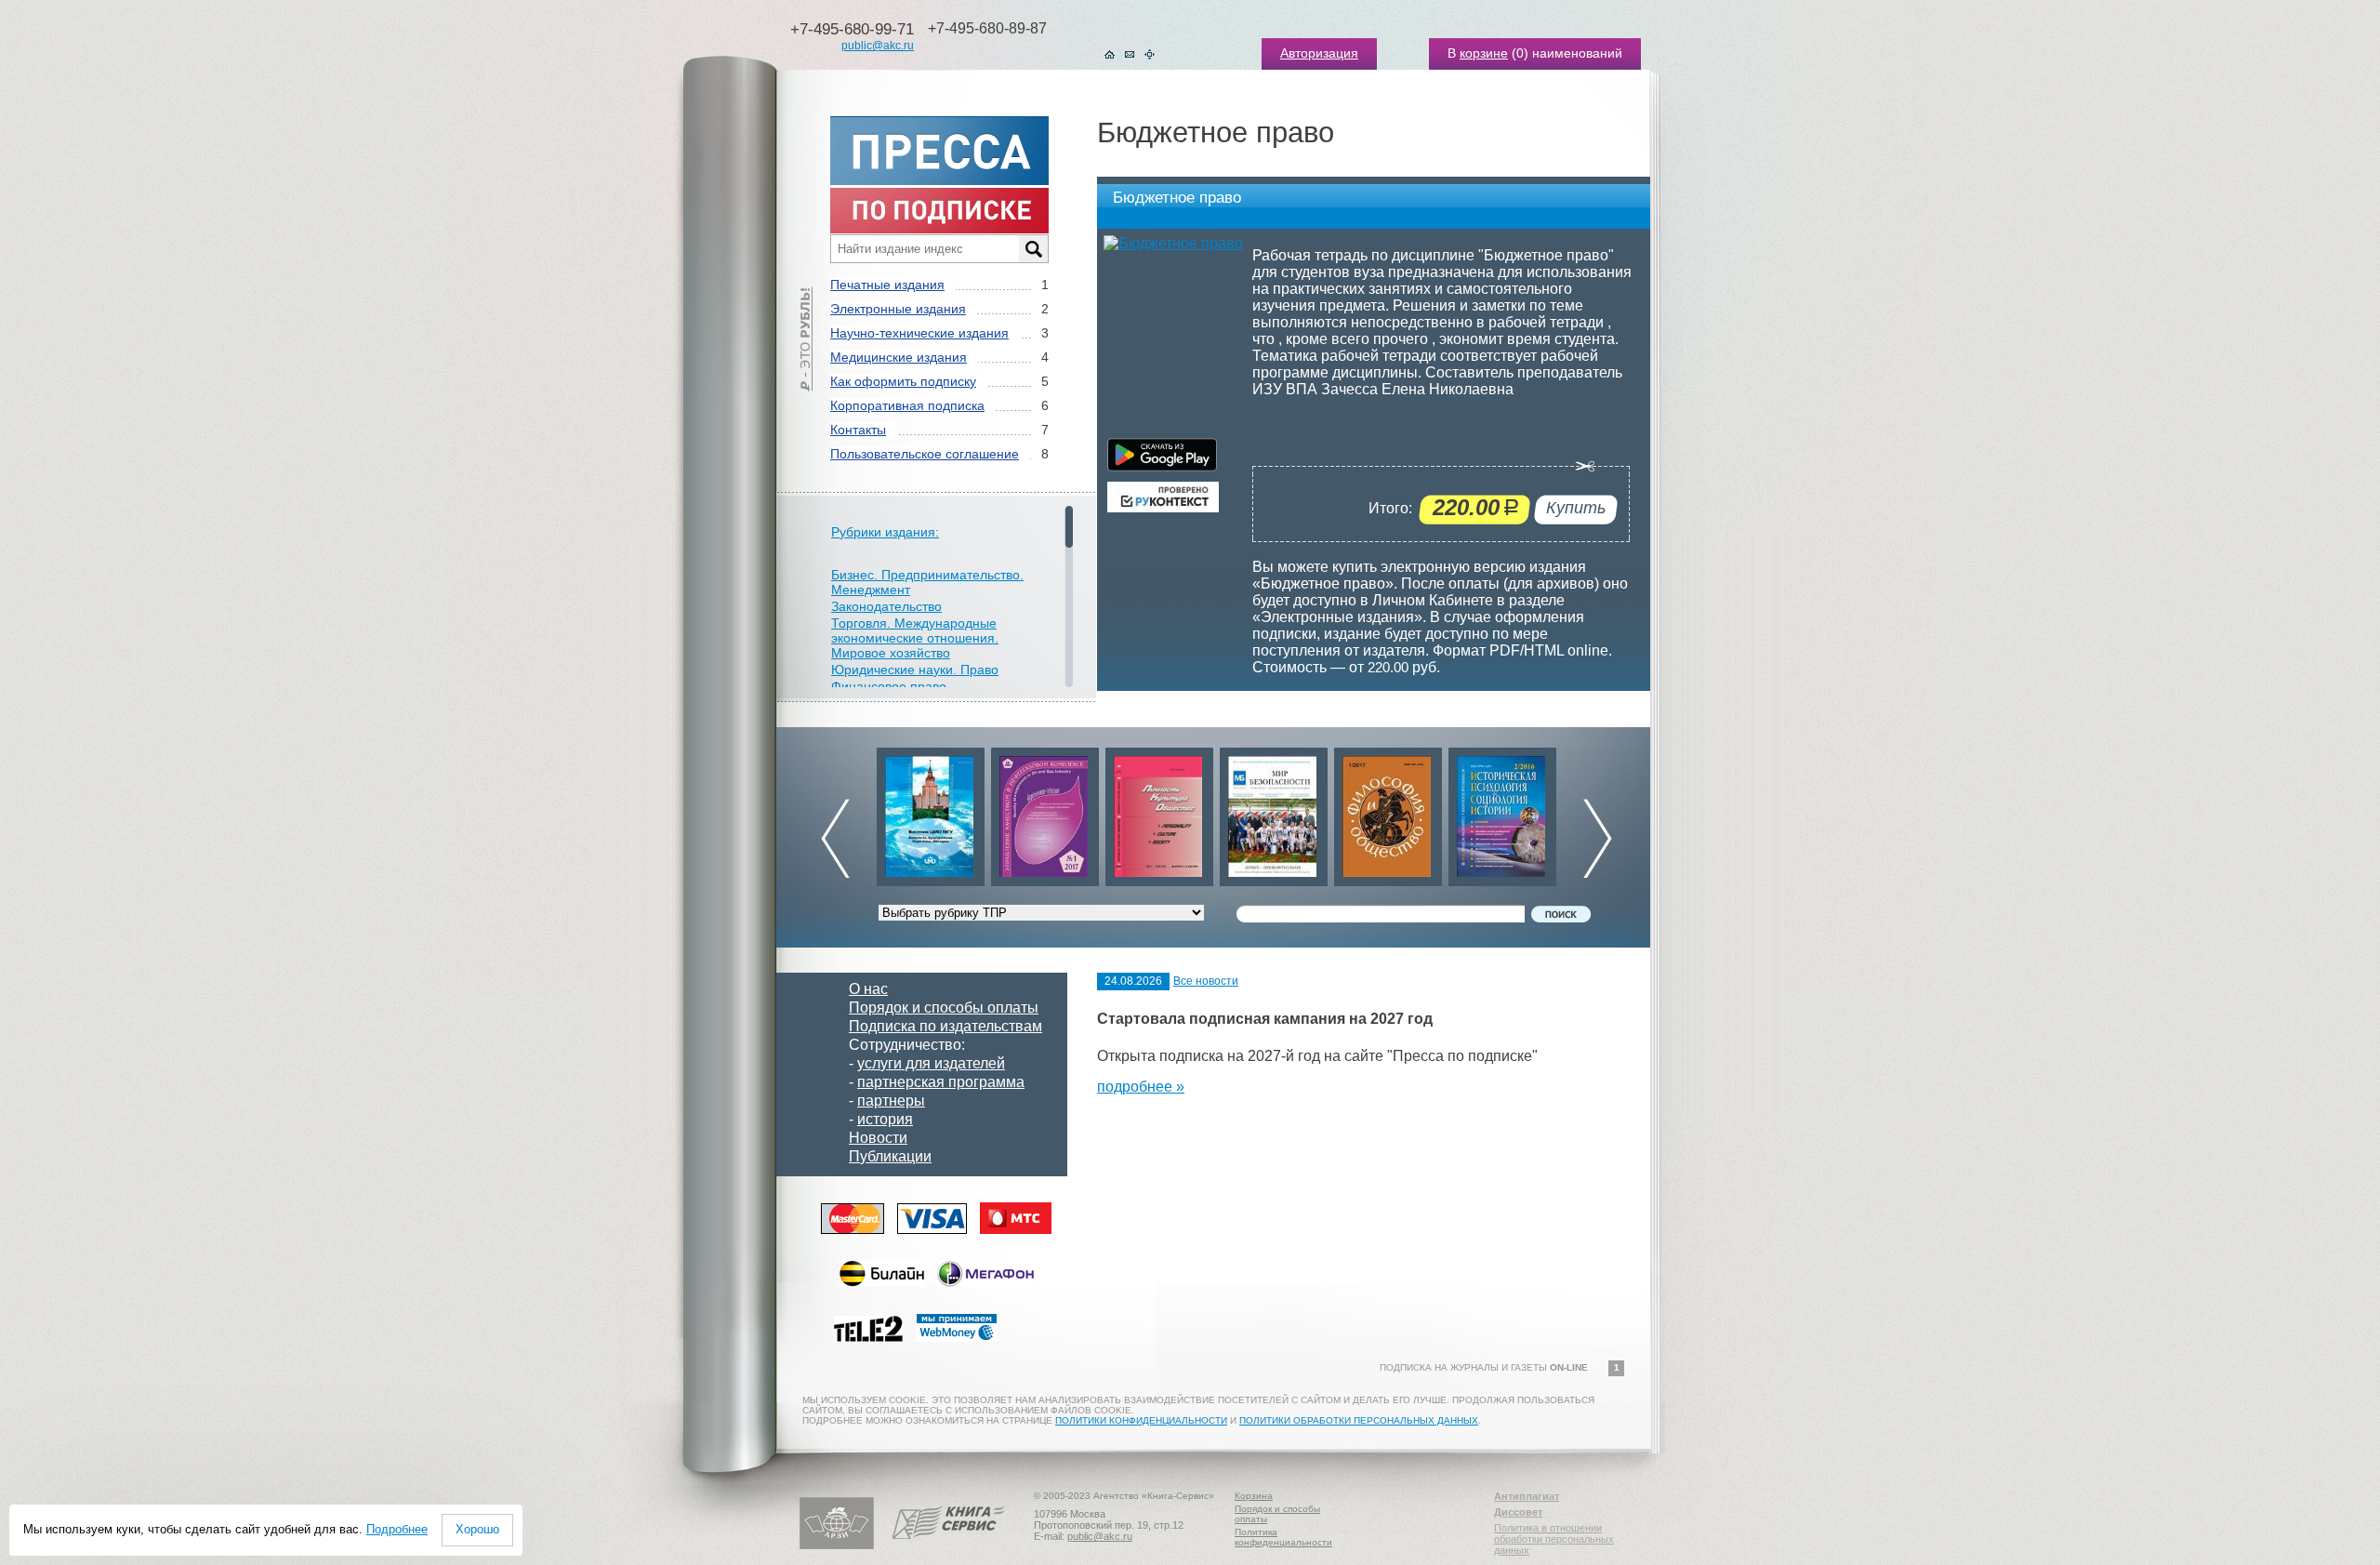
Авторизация (1319, 53)
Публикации (890, 1156)
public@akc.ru (878, 46)
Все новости (1206, 981)
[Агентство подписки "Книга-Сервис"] (949, 1545)
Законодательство (886, 606)
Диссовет (1518, 1512)
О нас (868, 989)
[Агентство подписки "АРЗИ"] (837, 1545)
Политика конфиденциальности (1283, 1537)
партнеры (891, 1101)
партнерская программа (941, 1082)
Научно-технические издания (919, 333)
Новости (878, 1138)
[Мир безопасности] (1159, 812)
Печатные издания (887, 285)
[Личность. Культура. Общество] (1045, 812)
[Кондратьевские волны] (1502, 812)
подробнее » (1141, 1087)
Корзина (1254, 1496)
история (885, 1119)
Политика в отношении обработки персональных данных (1554, 1539)
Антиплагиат (1527, 1496)
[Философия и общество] (1274, 812)
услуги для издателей (931, 1063)
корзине (1484, 53)
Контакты (858, 430)
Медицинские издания (899, 357)
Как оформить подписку (903, 381)
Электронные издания (898, 309)
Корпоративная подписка (907, 405)
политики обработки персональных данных (1359, 1420)
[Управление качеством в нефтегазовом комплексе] (931, 812)
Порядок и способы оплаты (944, 1008)
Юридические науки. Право (915, 670)
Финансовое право (889, 686)
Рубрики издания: (885, 532)
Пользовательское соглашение (925, 454)
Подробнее (397, 1529)
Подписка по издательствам (945, 1026)
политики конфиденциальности (1141, 1420)
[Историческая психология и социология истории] (1388, 812)
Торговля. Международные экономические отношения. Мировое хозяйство (915, 638)
